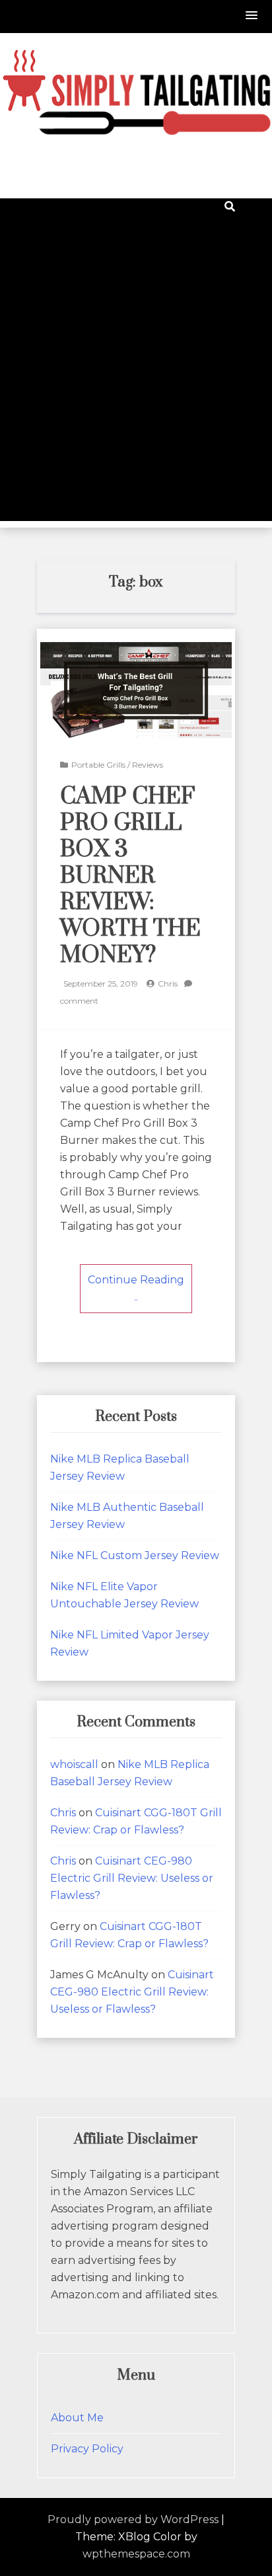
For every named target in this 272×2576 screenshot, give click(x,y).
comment (79, 1001)
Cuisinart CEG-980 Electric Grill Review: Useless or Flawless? (132, 1878)
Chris (168, 984)
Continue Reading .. (136, 1288)
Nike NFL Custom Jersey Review (135, 1555)
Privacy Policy (87, 2449)
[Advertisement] (136, 385)
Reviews (148, 765)
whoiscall (74, 1764)
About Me (77, 2418)
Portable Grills (98, 765)
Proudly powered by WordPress (133, 2519)
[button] (252, 16)
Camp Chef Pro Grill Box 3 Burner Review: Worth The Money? (130, 876)
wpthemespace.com (136, 2554)
